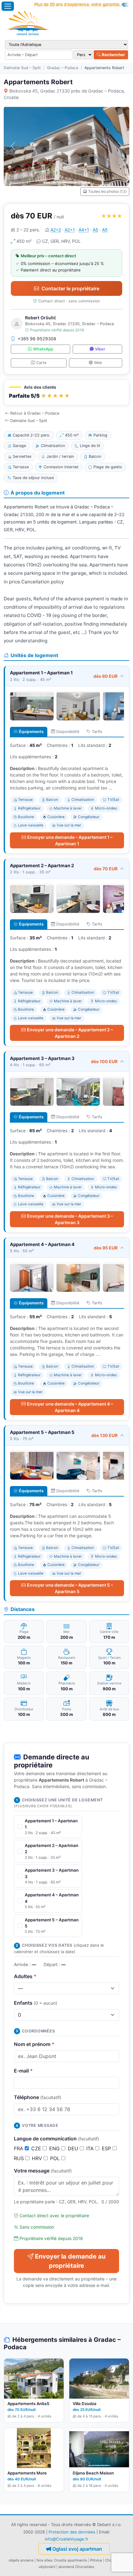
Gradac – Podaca (63, 68)
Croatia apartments (71, 2560)
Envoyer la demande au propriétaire (70, 2261)
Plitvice (96, 2560)
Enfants (36, 2003)
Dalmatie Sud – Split (22, 68)
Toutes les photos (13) (107, 191)
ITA (91, 2148)
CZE (37, 2148)
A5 (96, 230)
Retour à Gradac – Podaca (35, 413)
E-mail (23, 2071)
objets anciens (21, 2560)
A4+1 (84, 230)
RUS (20, 2158)
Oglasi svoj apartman (77, 2549)
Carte (41, 363)
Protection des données (72, 2532)
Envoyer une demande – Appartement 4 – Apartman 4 (70, 1407)
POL (56, 2158)
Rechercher (113, 55)
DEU (74, 2148)
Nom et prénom (34, 2044)
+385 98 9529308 (37, 339)
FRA (19, 2148)
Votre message (43, 2171)
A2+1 (70, 230)
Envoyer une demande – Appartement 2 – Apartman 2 (70, 1033)
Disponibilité (68, 732)
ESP (107, 2148)
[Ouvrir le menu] (8, 6)
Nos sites (44, 2560)
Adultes (25, 1976)
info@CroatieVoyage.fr (67, 2539)
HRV (38, 2158)
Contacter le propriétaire (70, 288)
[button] (66, 393)
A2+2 (56, 230)
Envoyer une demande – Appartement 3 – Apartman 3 (70, 1219)
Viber (100, 349)
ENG (55, 2148)
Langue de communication (56, 2139)
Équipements (31, 732)
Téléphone (38, 2097)
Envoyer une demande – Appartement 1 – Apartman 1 (70, 840)
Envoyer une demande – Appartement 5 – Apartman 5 (70, 1588)
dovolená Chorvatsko (76, 2567)
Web (98, 363)
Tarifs (97, 732)
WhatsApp (43, 349)
